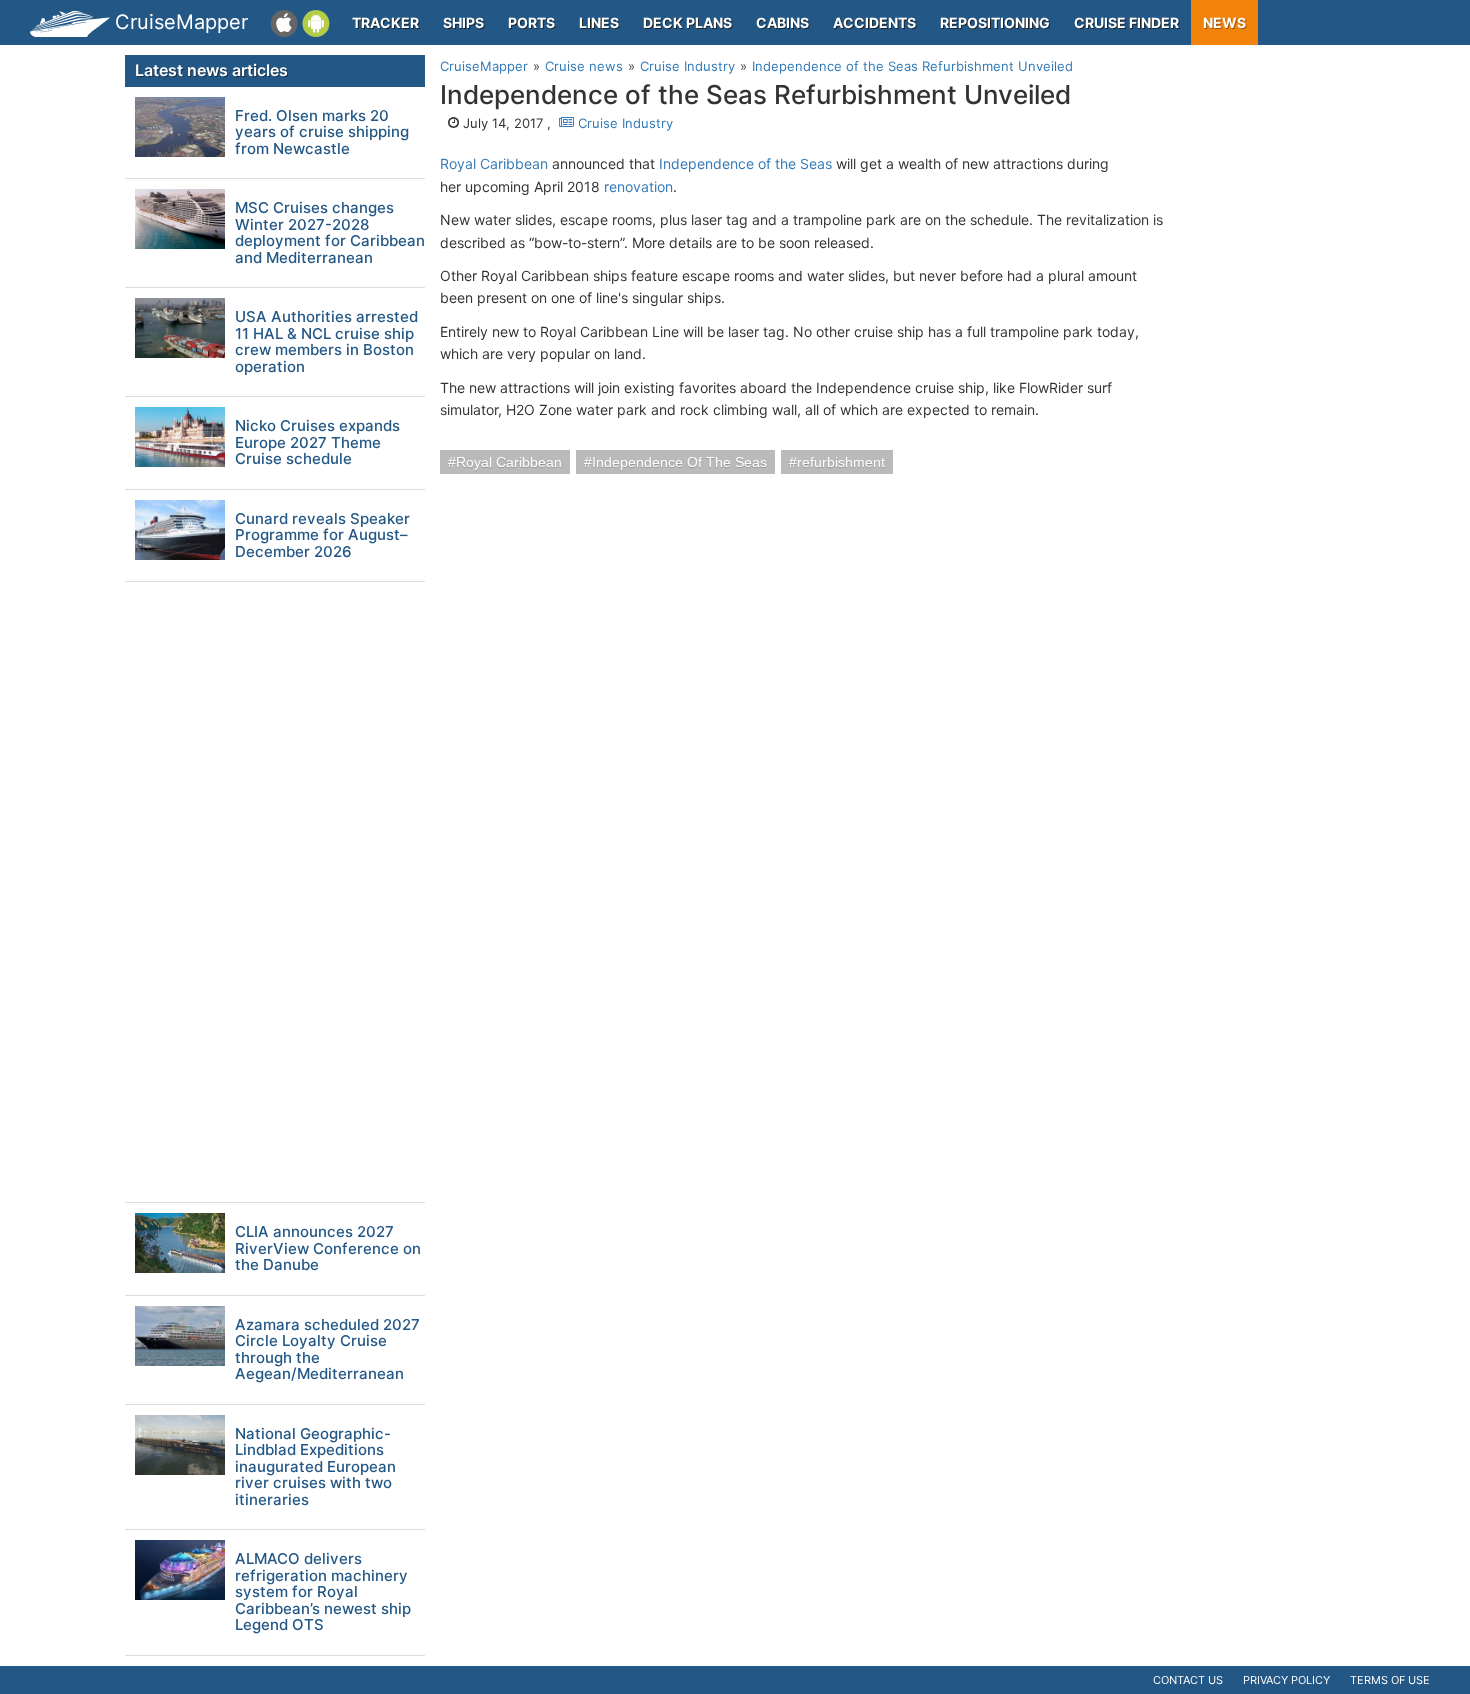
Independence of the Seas (745, 163)
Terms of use (1390, 1680)
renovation (638, 186)
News (1224, 22)
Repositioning (995, 22)
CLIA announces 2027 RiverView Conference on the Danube (328, 1249)
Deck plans (687, 22)
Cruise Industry (623, 123)
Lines (599, 22)
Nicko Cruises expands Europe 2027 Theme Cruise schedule (317, 443)
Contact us (1188, 1680)
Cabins (782, 22)
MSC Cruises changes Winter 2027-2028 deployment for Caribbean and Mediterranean (330, 233)
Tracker (385, 22)
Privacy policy (1286, 1680)
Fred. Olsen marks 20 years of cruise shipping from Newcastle (322, 133)
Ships (463, 22)
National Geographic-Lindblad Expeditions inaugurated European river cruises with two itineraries (315, 1467)
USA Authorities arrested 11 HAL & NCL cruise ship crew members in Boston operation (326, 342)
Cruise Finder (1126, 22)
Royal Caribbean (494, 163)
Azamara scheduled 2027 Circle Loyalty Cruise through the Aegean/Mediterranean (327, 1350)
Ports (531, 22)
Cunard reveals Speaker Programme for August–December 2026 (322, 536)
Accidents (874, 22)
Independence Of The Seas (679, 462)
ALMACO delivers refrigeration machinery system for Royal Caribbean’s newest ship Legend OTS (323, 1592)
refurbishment (841, 462)
